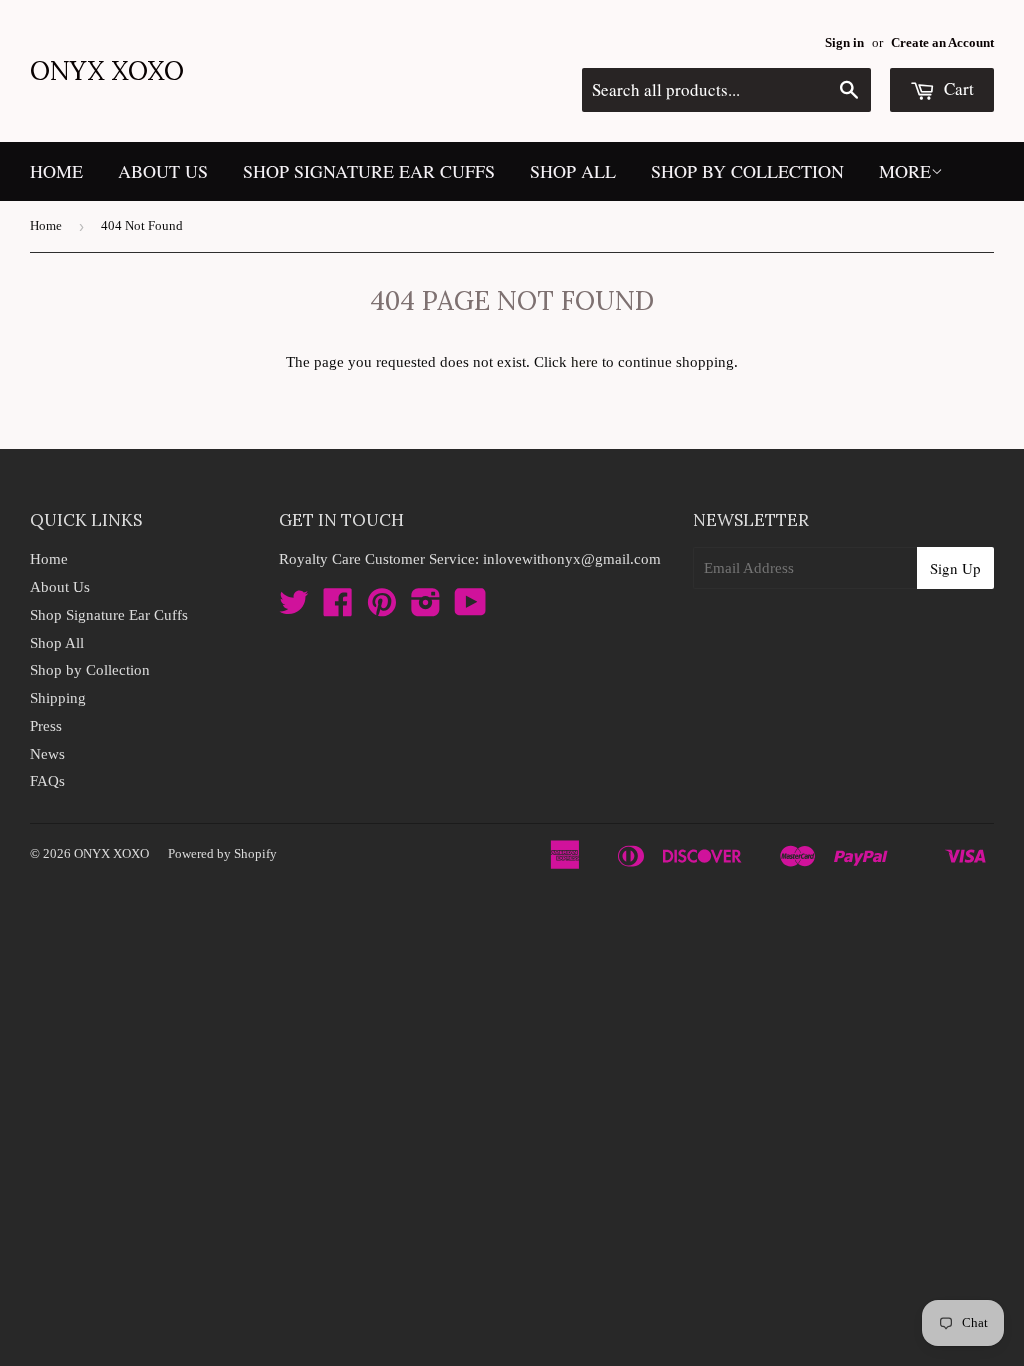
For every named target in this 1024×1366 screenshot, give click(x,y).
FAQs (47, 781)
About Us (163, 171)
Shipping (58, 698)
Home (56, 171)
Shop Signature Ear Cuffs (369, 171)
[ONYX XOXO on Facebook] (338, 609)
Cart (957, 88)
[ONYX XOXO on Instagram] (426, 609)
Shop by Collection (747, 171)
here (584, 362)
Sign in (844, 43)
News (47, 754)
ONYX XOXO (107, 70)
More (905, 171)
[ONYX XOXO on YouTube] (470, 609)
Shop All (573, 171)
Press (46, 726)
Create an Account (942, 43)
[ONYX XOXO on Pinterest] (382, 609)
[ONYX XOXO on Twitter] (294, 609)
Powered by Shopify (222, 853)
